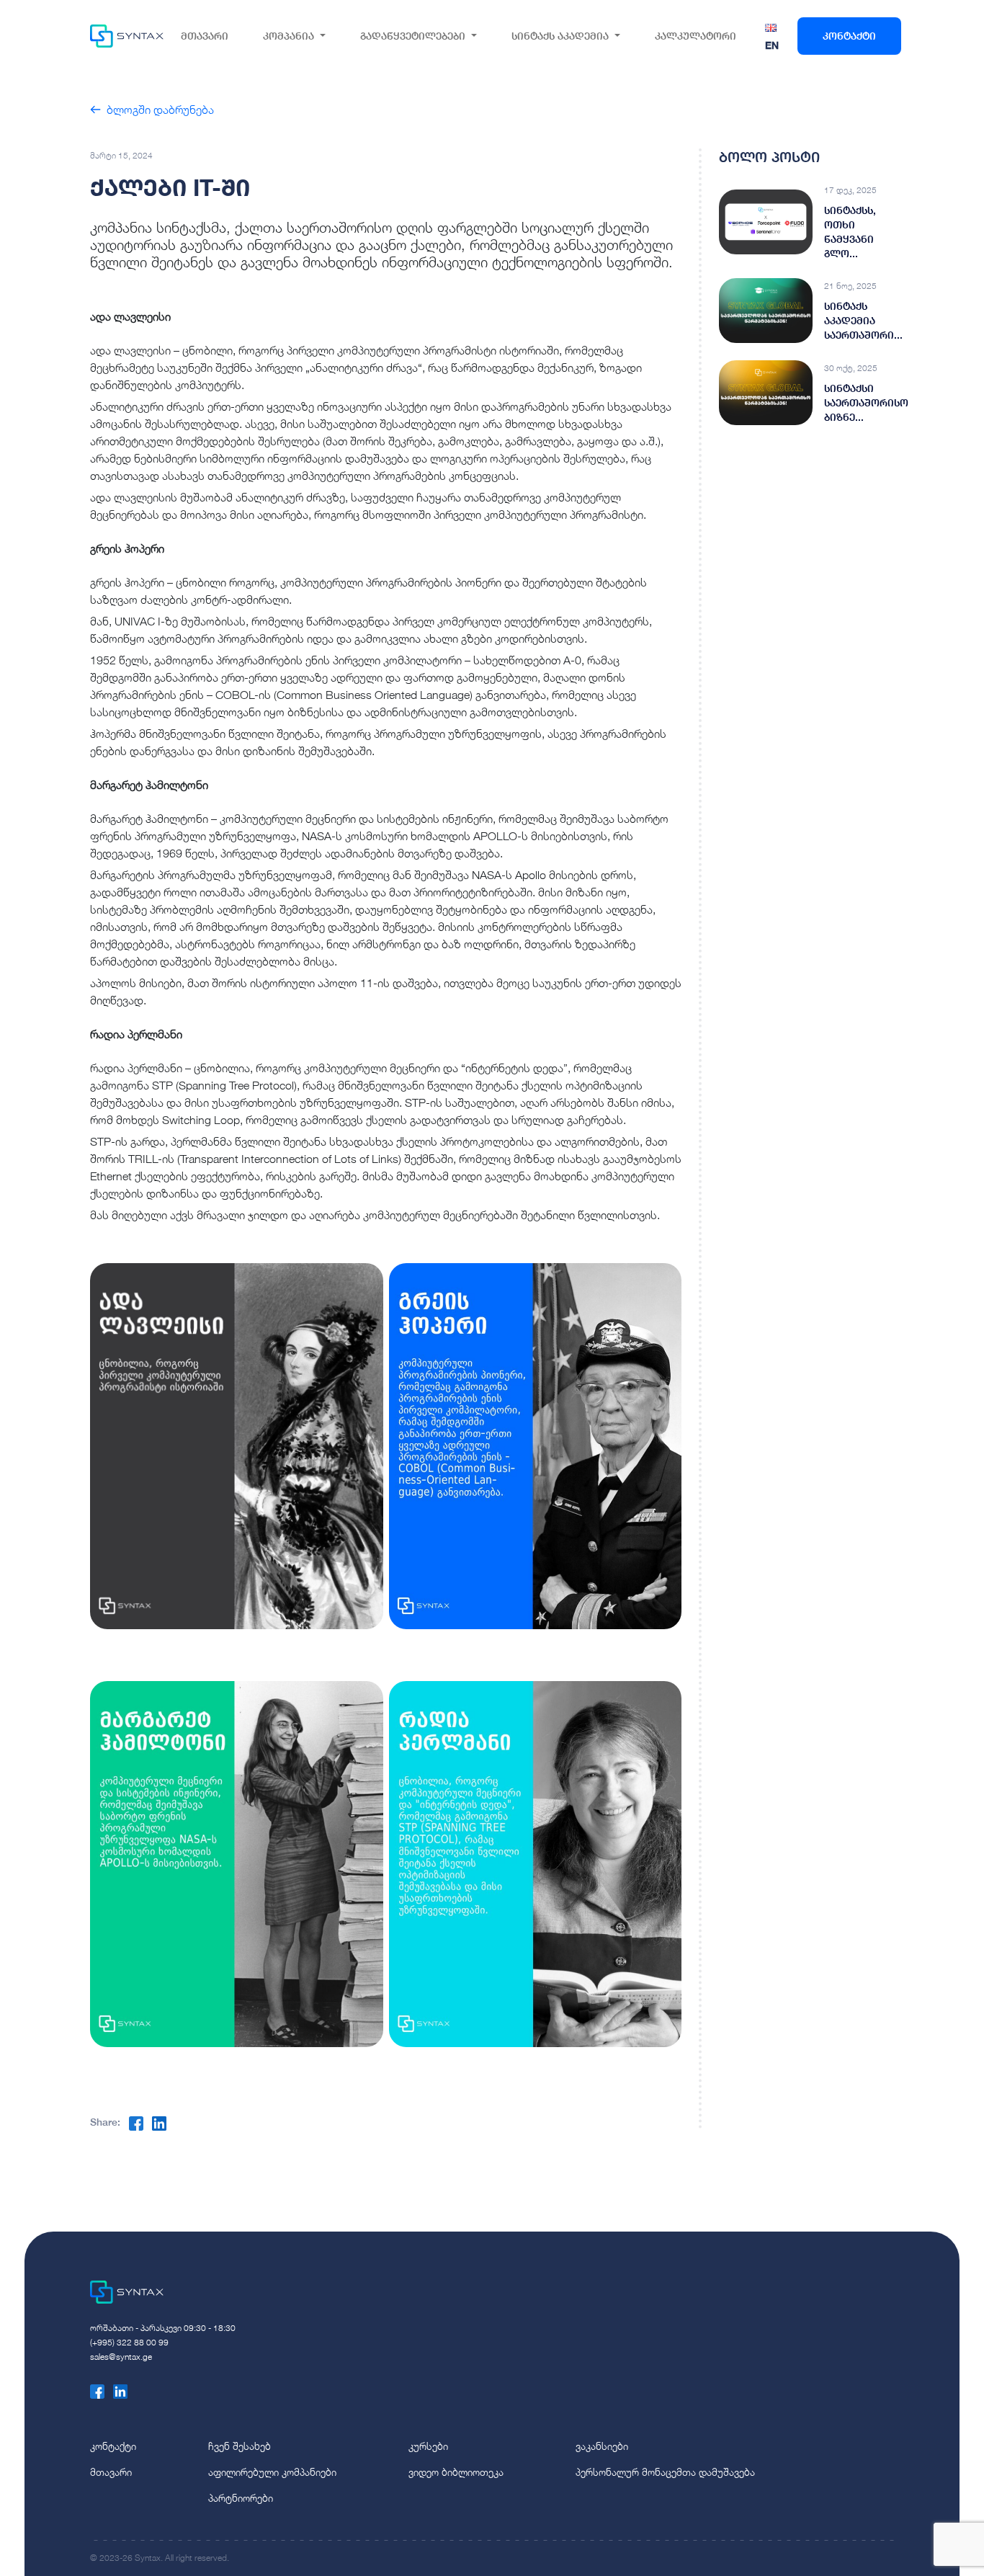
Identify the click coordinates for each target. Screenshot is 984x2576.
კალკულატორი (695, 36)
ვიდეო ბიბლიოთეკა (456, 2472)
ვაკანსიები (602, 2446)
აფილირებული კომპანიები (272, 2472)
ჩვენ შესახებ (240, 2446)
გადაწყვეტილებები (413, 36)
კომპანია (289, 36)
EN (772, 45)
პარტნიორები (241, 2498)
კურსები (428, 2446)
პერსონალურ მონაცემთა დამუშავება (665, 2472)
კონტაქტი (849, 36)
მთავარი (205, 36)
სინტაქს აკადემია (560, 36)
